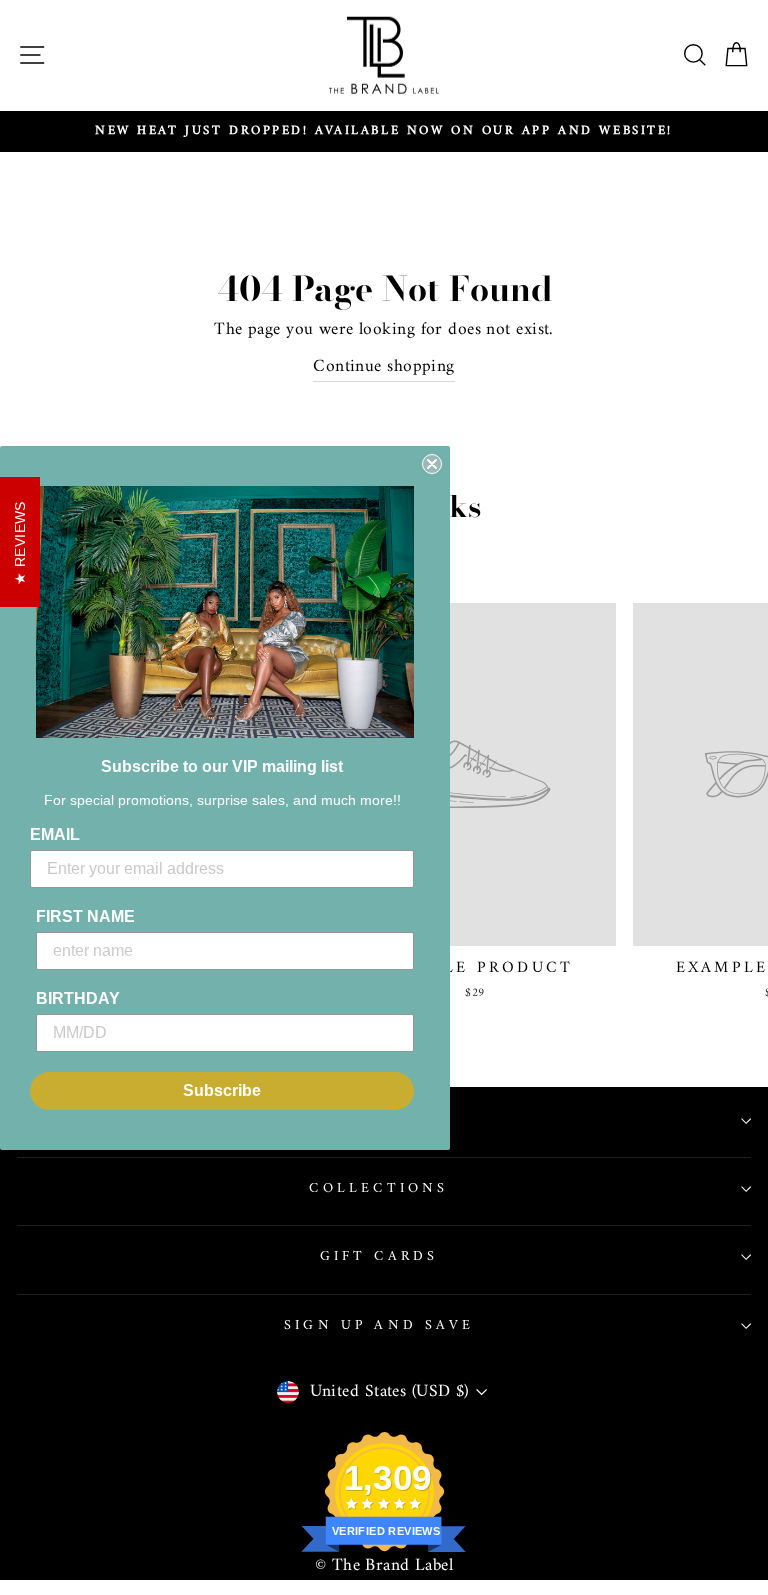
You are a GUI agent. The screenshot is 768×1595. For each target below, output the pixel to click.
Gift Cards (379, 1256)
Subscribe (222, 1090)
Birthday (78, 998)
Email (55, 834)
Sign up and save (379, 1325)
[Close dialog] (432, 464)
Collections (378, 1188)
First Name (85, 916)
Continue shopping (383, 367)
